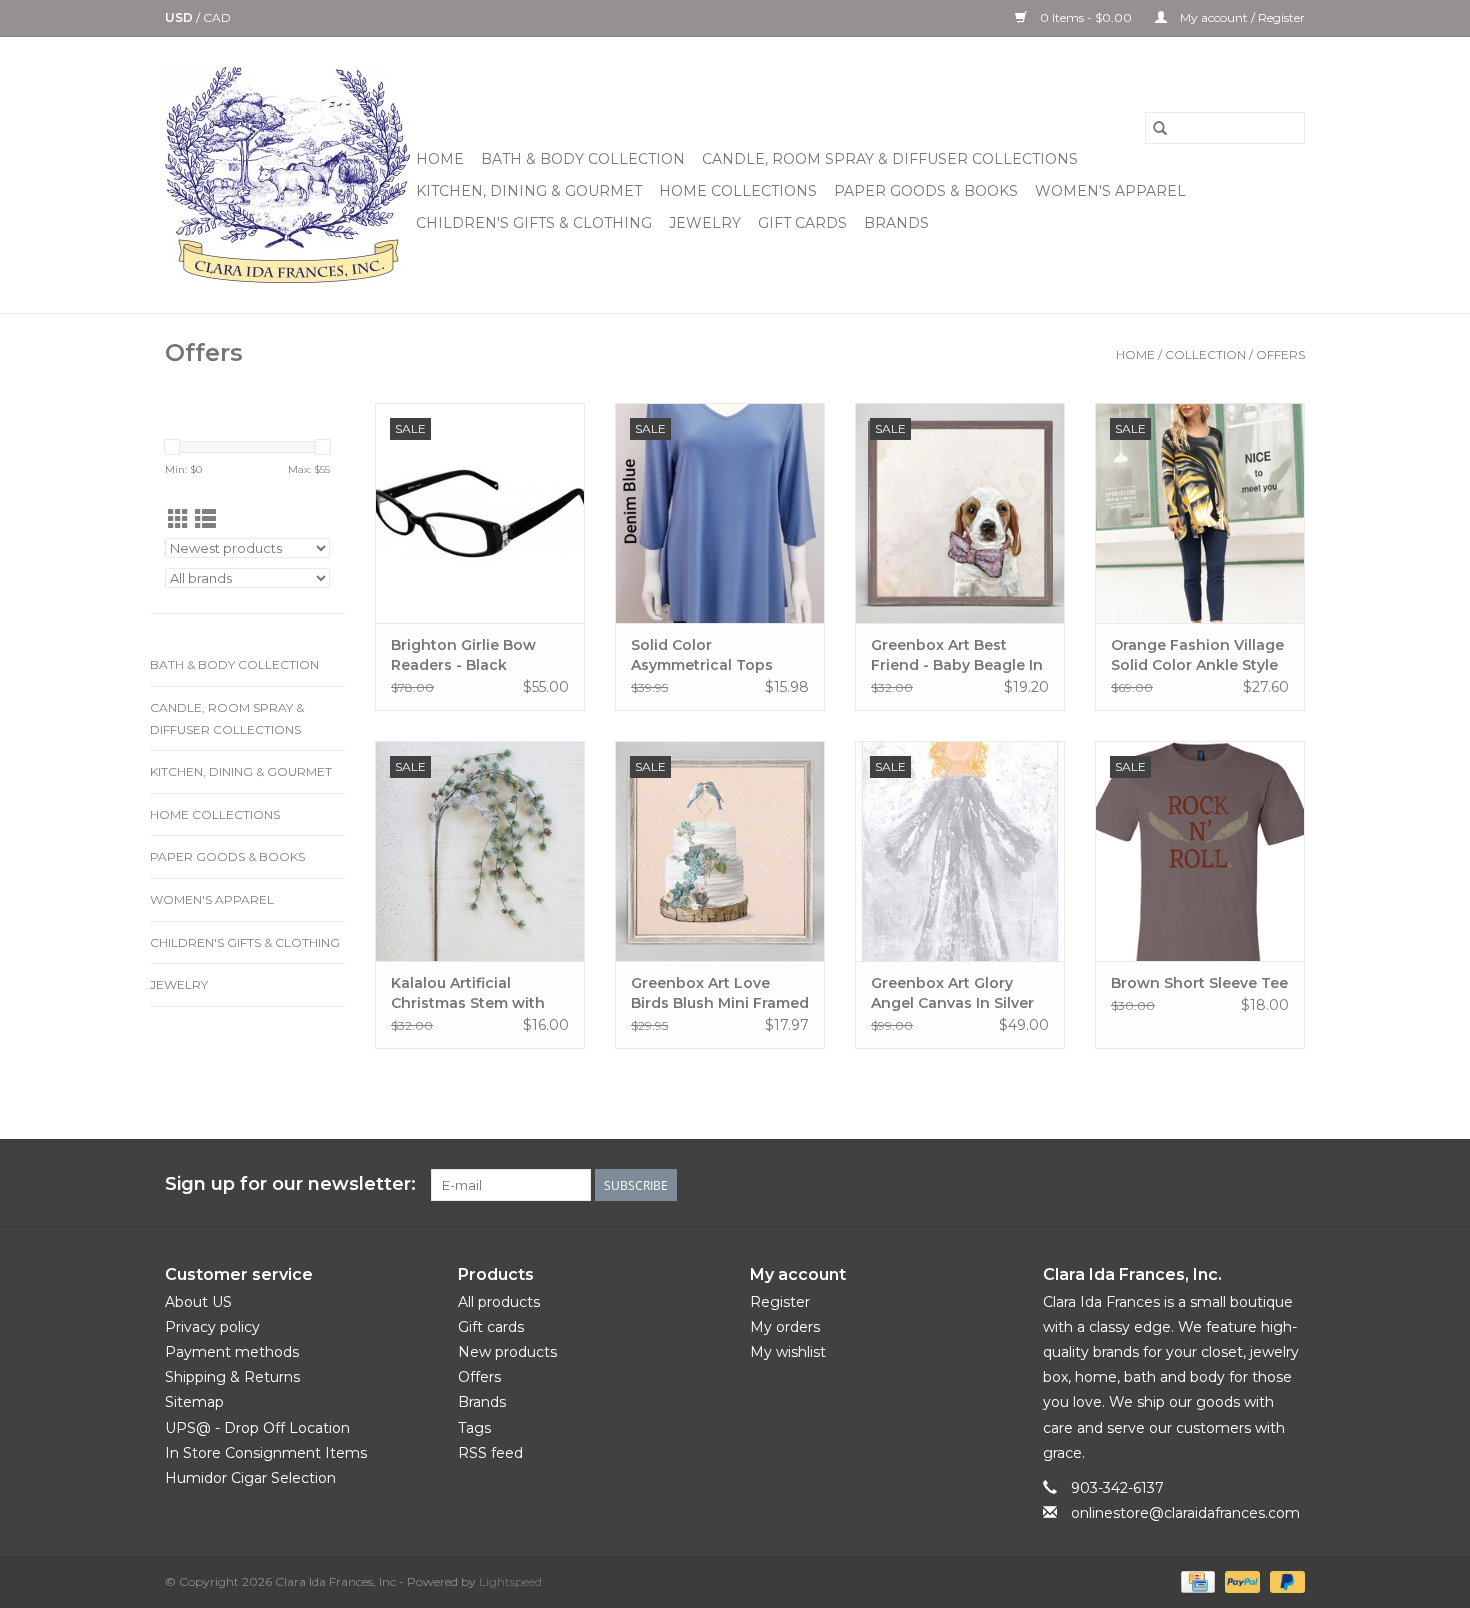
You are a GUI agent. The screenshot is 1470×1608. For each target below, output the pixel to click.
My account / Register (1241, 17)
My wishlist (788, 1352)
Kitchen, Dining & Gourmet (529, 191)
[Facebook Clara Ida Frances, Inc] (1145, 1185)
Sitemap (194, 1402)
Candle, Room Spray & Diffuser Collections (890, 159)
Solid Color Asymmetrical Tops (702, 655)
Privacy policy (212, 1327)
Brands (896, 223)
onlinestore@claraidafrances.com (1185, 1513)
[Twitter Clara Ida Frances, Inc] (1181, 1185)
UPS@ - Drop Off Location (257, 1428)
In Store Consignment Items (266, 1453)
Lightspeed (510, 1581)
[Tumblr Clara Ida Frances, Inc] (1253, 1185)
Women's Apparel (1110, 191)
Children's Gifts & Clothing (534, 223)
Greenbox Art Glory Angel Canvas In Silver (952, 993)
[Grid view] (178, 519)
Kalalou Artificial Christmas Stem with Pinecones (468, 993)
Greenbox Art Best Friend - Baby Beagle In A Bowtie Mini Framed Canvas (957, 655)
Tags (474, 1428)
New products (507, 1352)
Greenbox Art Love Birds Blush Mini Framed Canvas (720, 993)
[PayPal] (1240, 1581)
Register (780, 1302)
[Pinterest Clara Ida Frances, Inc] (1217, 1185)
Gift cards (802, 223)
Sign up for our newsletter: (290, 1184)
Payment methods (232, 1352)
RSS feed (490, 1453)
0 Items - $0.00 (1086, 17)
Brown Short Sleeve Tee (1199, 983)
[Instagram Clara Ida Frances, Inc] (1289, 1185)
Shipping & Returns (232, 1377)
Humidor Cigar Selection (250, 1478)
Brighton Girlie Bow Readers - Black (463, 655)
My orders (785, 1327)
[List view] (205, 519)
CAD (217, 17)
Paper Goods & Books (926, 191)
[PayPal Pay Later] (1284, 1581)
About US (198, 1302)
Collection (1205, 354)
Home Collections (738, 191)
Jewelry (705, 223)
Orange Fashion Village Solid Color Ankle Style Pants (1197, 655)
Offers (1280, 354)
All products (499, 1302)
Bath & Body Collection (583, 159)
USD (180, 17)
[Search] (1160, 128)
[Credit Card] (1196, 1581)
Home (440, 159)
